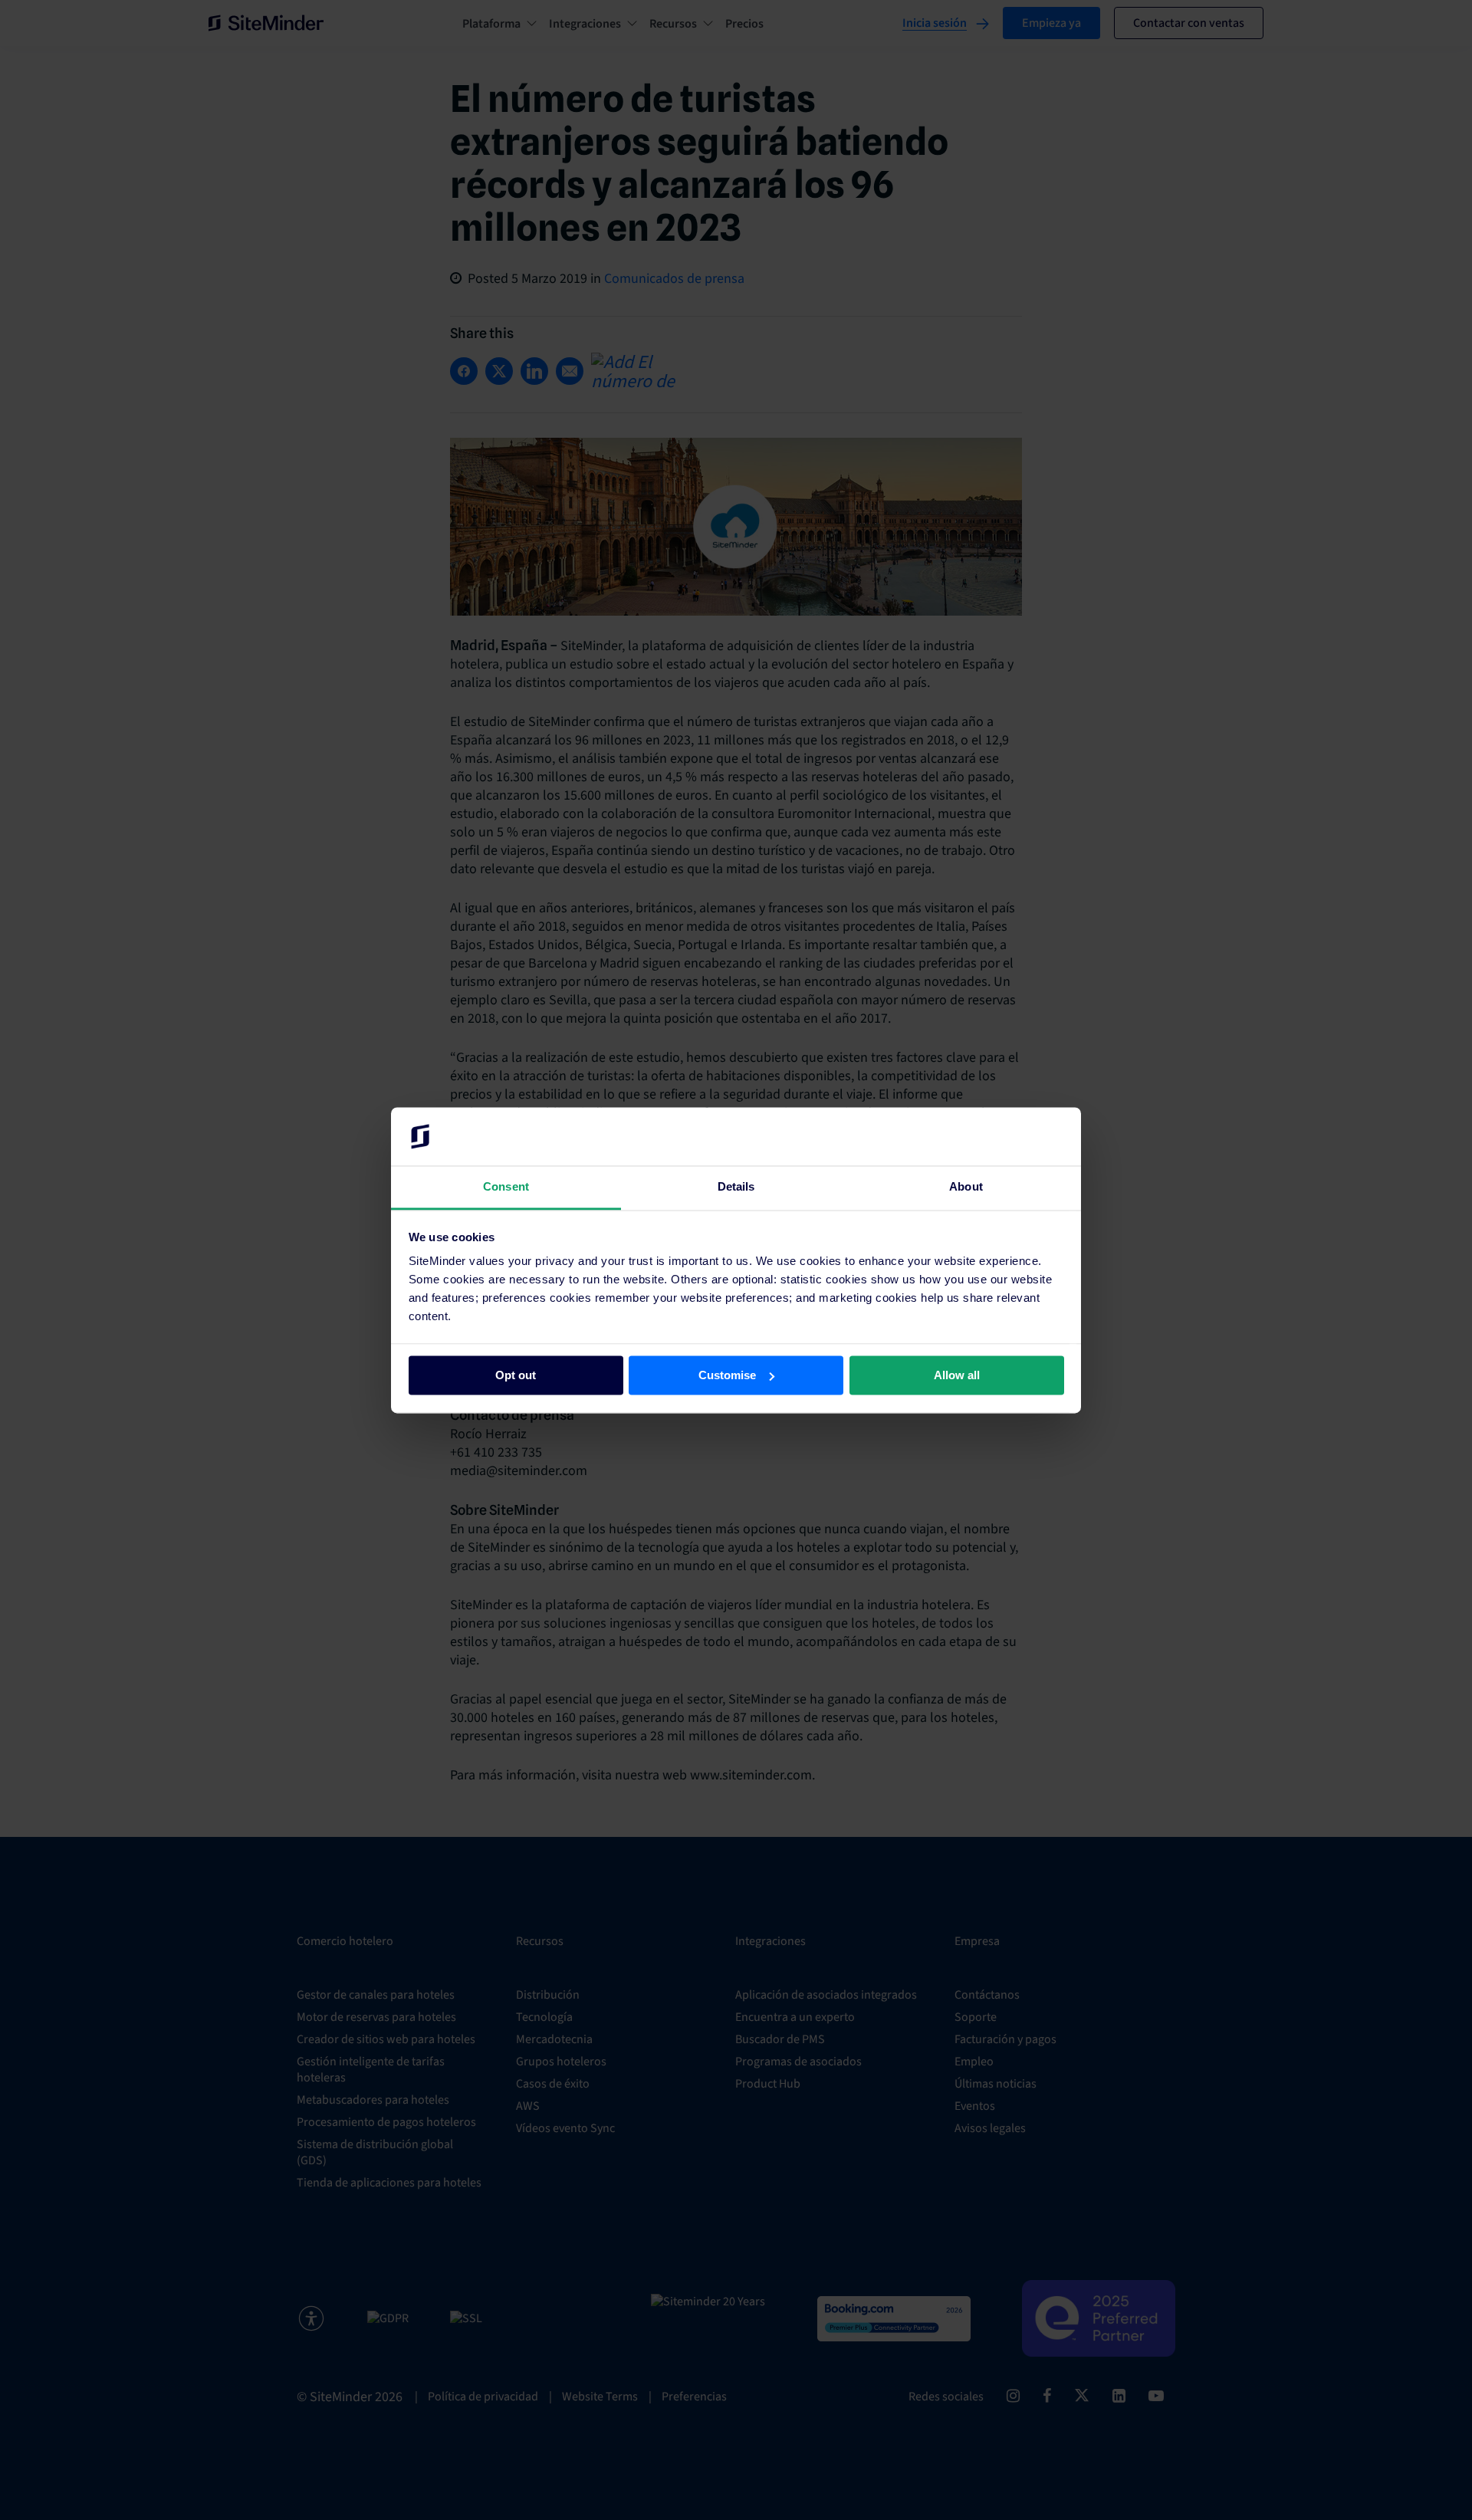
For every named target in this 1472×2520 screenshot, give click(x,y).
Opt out (516, 1375)
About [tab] (966, 1187)
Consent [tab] (506, 1187)
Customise (727, 1375)
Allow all (957, 1375)
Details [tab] (736, 1187)
